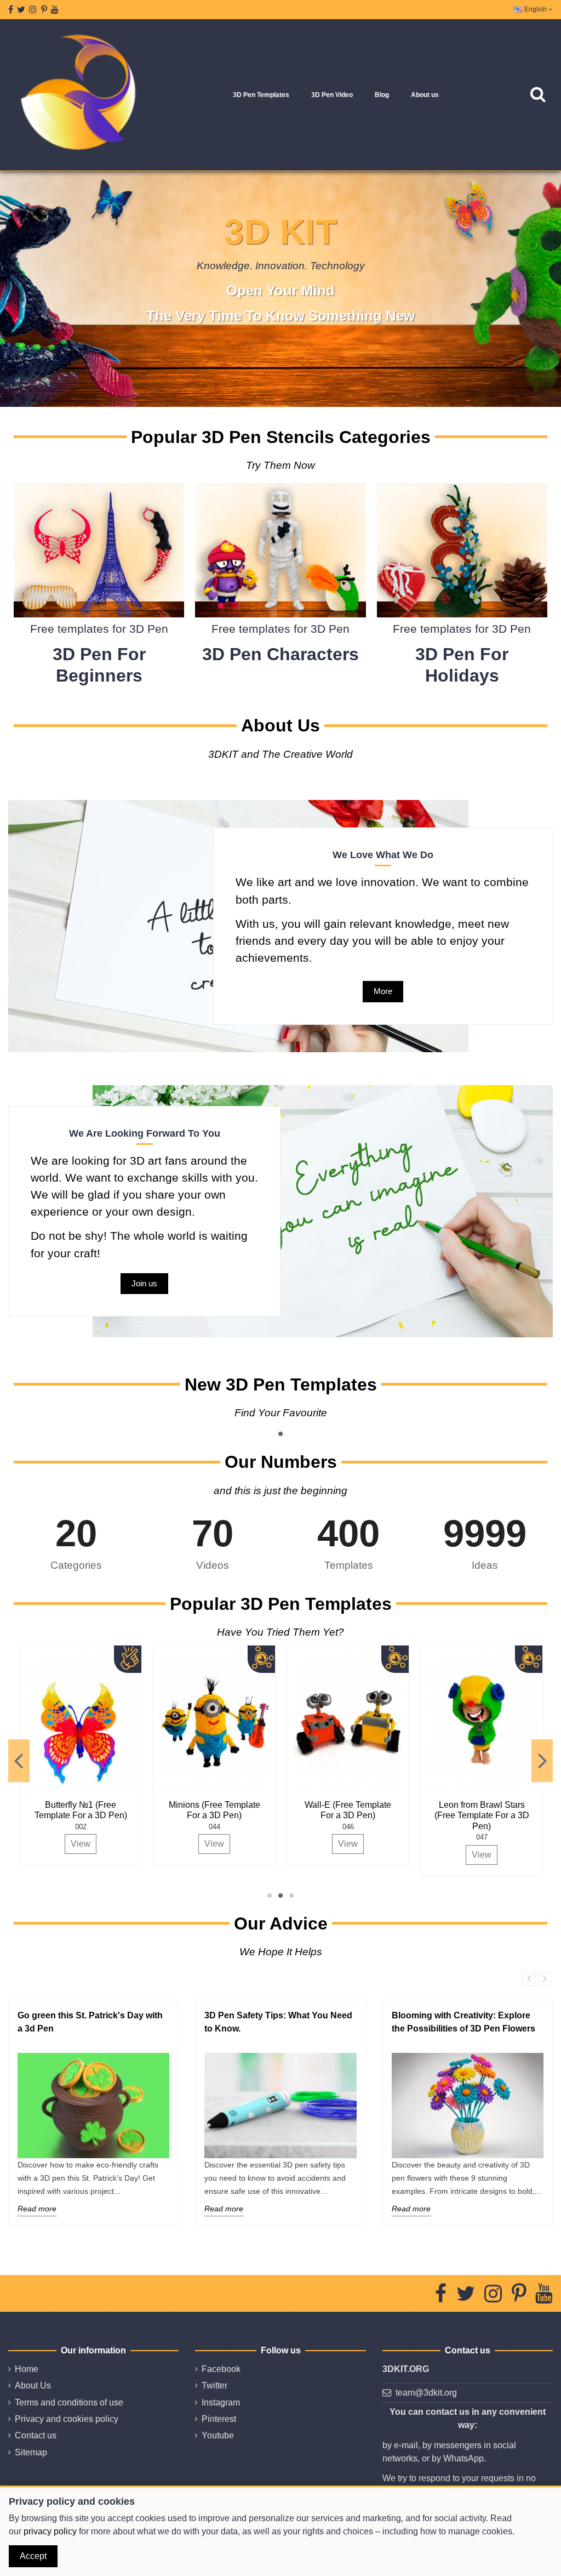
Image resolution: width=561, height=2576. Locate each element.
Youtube (218, 2435)
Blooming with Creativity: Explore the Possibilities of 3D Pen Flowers (463, 2022)
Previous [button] (19, 1761)
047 (456, 1837)
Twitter (214, 2385)
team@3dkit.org (426, 2393)
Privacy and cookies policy (67, 2419)
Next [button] (542, 1761)
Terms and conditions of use (69, 2402)
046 (322, 1827)
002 (55, 1827)
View (55, 1844)
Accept (33, 2556)
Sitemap (31, 2452)
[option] (189, 1755)
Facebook (221, 2369)
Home (27, 2369)
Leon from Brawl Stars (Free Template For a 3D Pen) (456, 1815)
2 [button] (280, 1896)
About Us (33, 2385)
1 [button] (280, 1434)
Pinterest (219, 2419)
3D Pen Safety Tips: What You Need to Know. (278, 2022)
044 (189, 1827)
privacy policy (50, 2531)
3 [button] (291, 1896)
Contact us (36, 2435)
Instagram (221, 2402)
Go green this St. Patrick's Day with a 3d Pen (90, 2022)
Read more (37, 2209)
